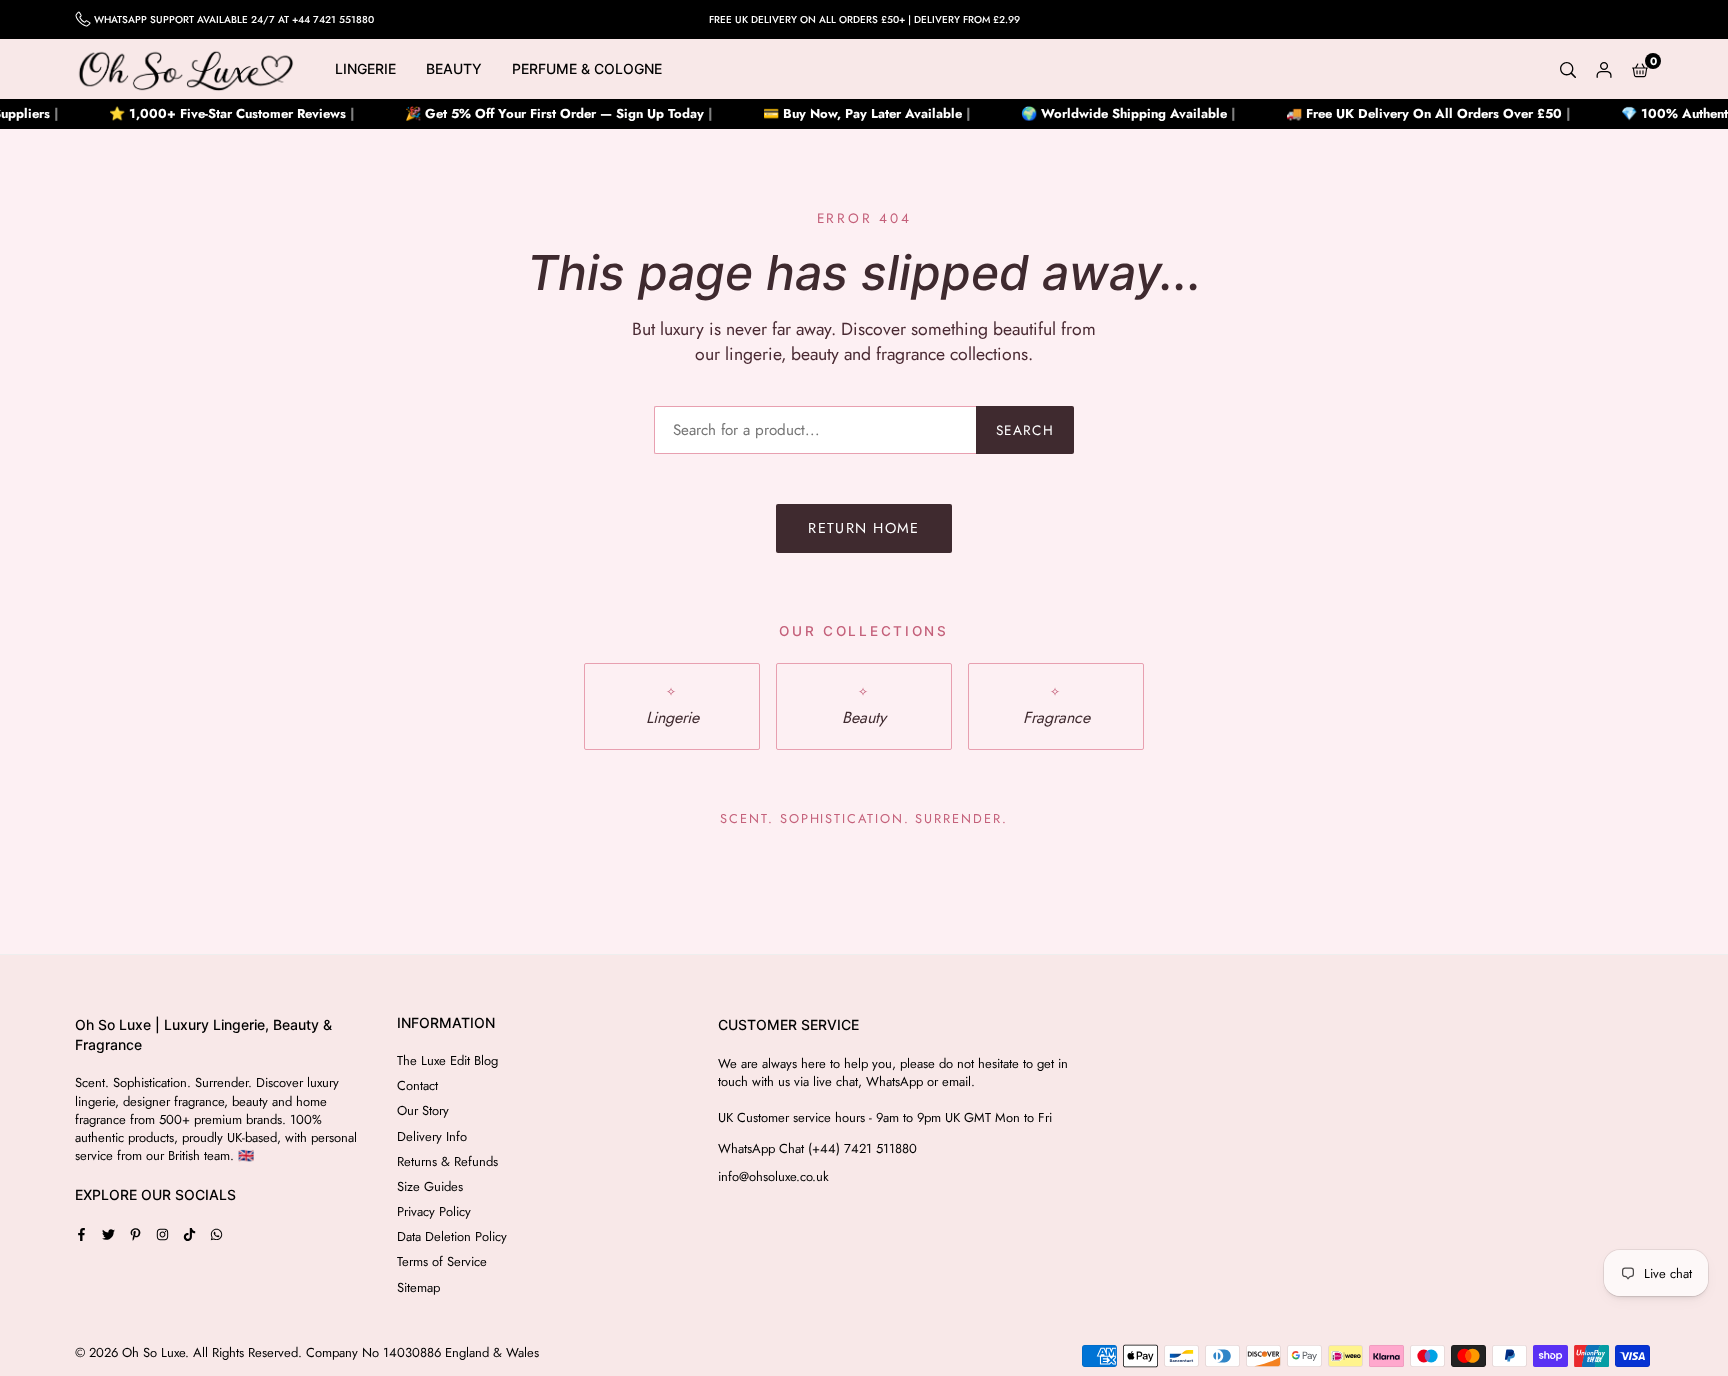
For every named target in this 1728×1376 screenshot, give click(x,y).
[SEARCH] (1568, 69)
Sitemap (418, 1287)
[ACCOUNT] (1604, 69)
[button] (1640, 69)
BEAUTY (454, 68)
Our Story (423, 1110)
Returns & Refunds (447, 1161)
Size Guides (430, 1186)
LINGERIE (365, 68)
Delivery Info (432, 1136)
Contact (417, 1085)
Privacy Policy (434, 1211)
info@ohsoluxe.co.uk (773, 1177)
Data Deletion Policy (452, 1236)
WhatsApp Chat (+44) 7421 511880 (817, 1149)
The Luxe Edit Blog (447, 1060)
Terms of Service (442, 1261)
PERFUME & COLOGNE (587, 68)
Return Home (864, 528)
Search (1025, 430)
